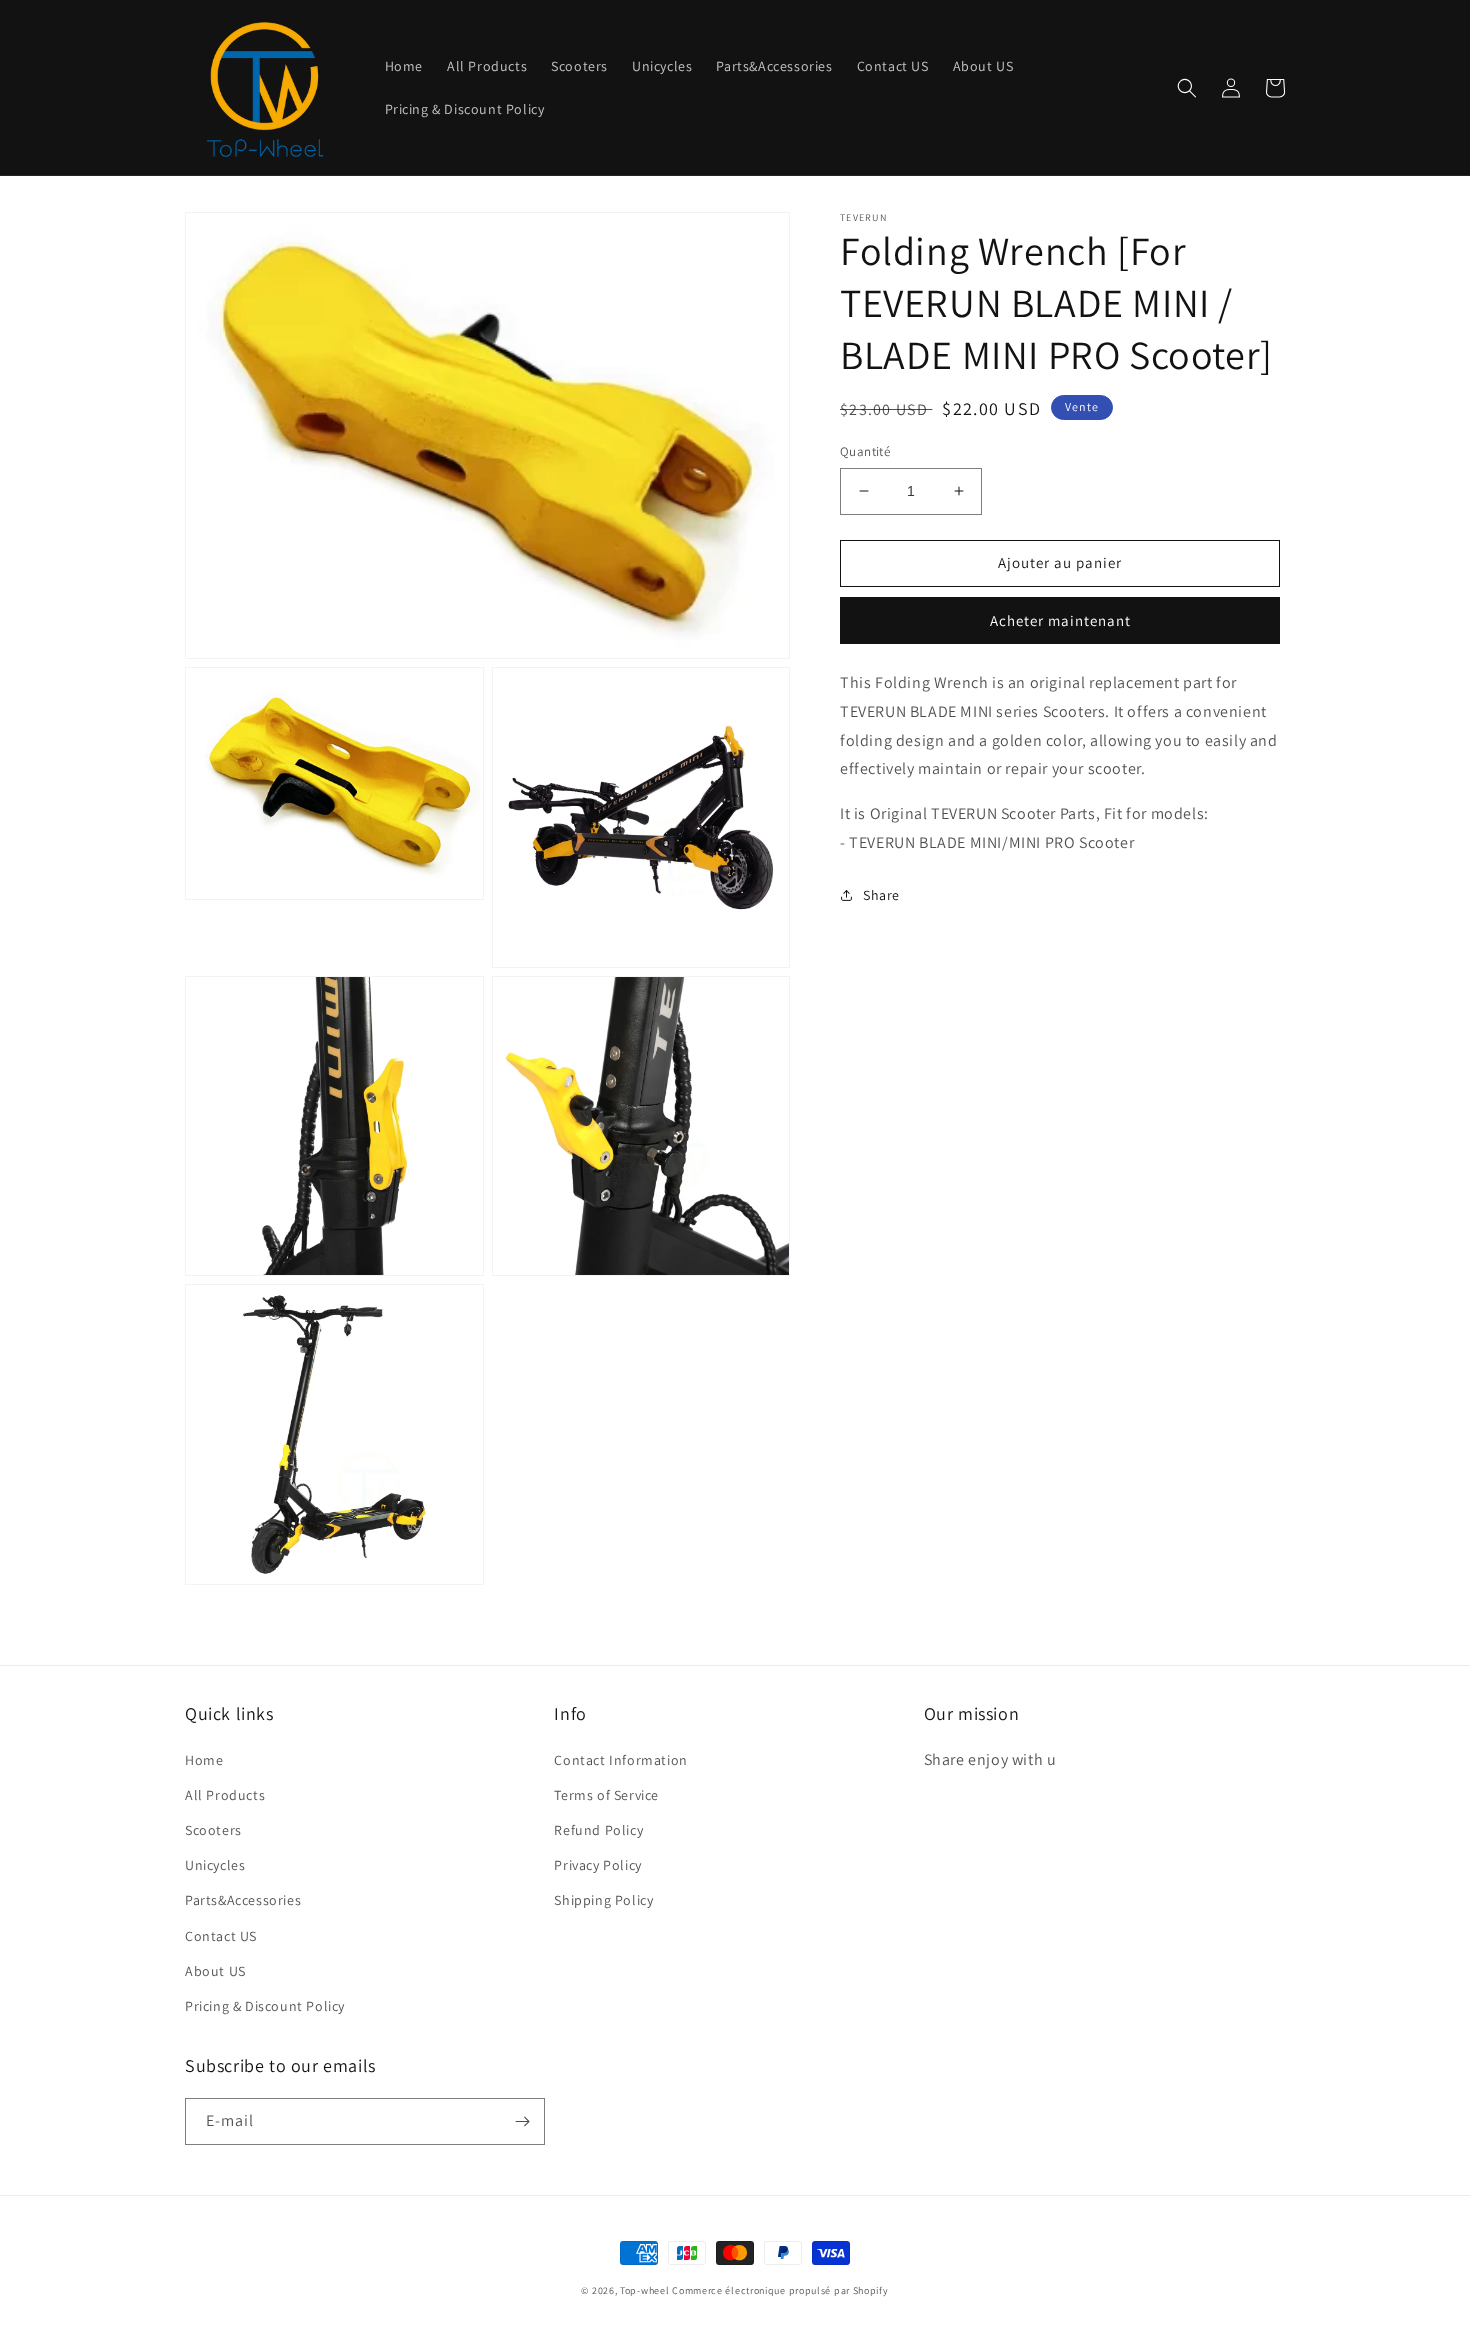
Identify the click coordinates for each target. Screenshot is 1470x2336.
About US (215, 1971)
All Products (225, 1795)
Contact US (221, 1936)
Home (204, 1760)
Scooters (213, 1830)
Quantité (865, 451)
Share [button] (881, 894)
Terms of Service (606, 1795)
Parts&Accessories (243, 1900)
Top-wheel (644, 2290)
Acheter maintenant (1060, 620)
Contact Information (620, 1760)
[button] (1187, 88)
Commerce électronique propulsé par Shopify (780, 2290)
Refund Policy (598, 1830)
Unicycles (215, 1865)
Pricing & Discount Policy (265, 2006)
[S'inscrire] (522, 2121)
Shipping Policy (603, 1900)
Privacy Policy (597, 1865)
